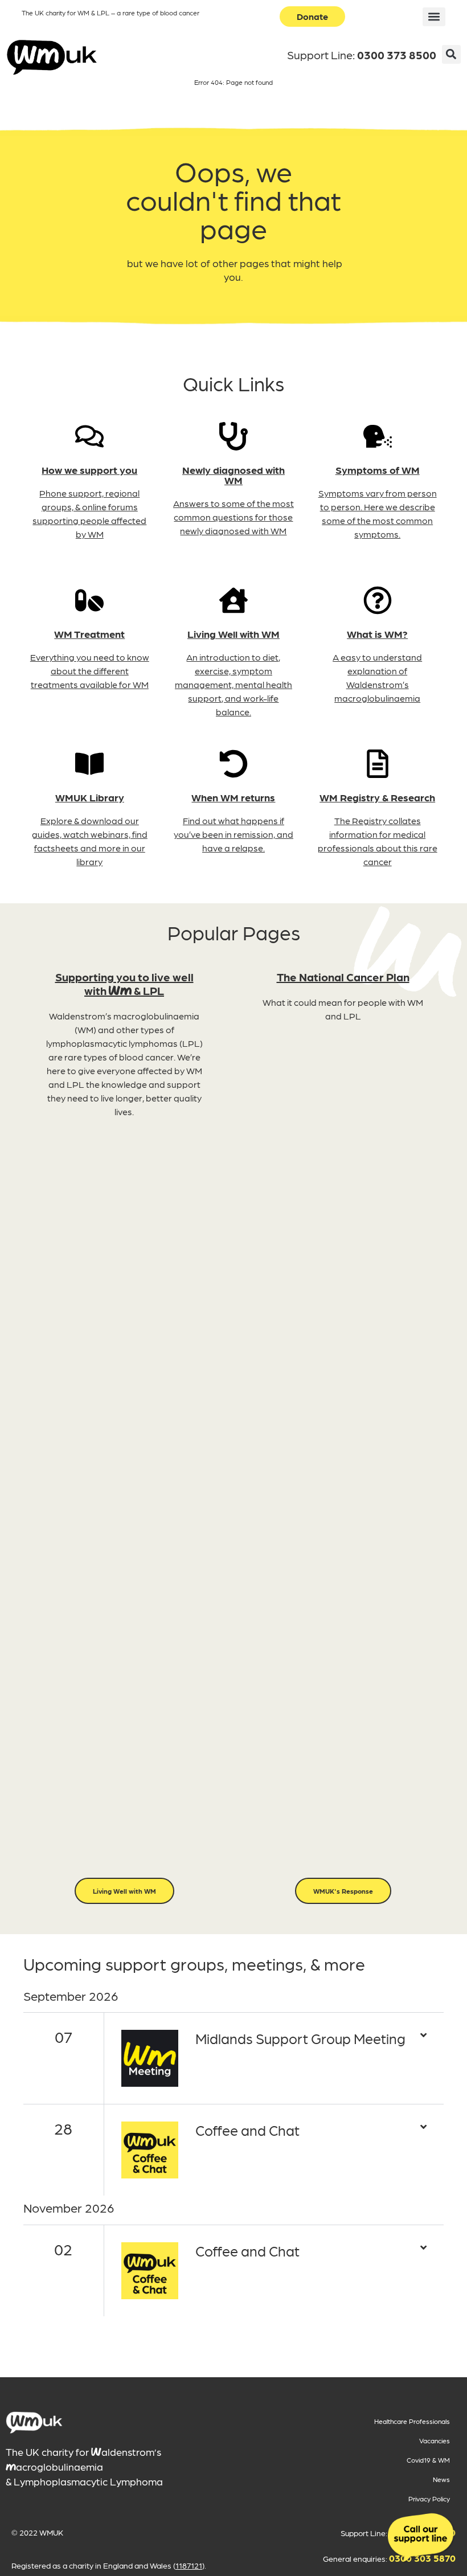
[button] (434, 17)
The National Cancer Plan (343, 978)
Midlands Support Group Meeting (300, 2039)
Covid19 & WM (428, 2460)
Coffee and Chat (247, 2130)
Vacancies (435, 2440)
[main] (34, 2423)
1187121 (189, 2565)
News (441, 2479)
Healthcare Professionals (412, 2421)
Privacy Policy (429, 2499)
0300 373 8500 (397, 55)
